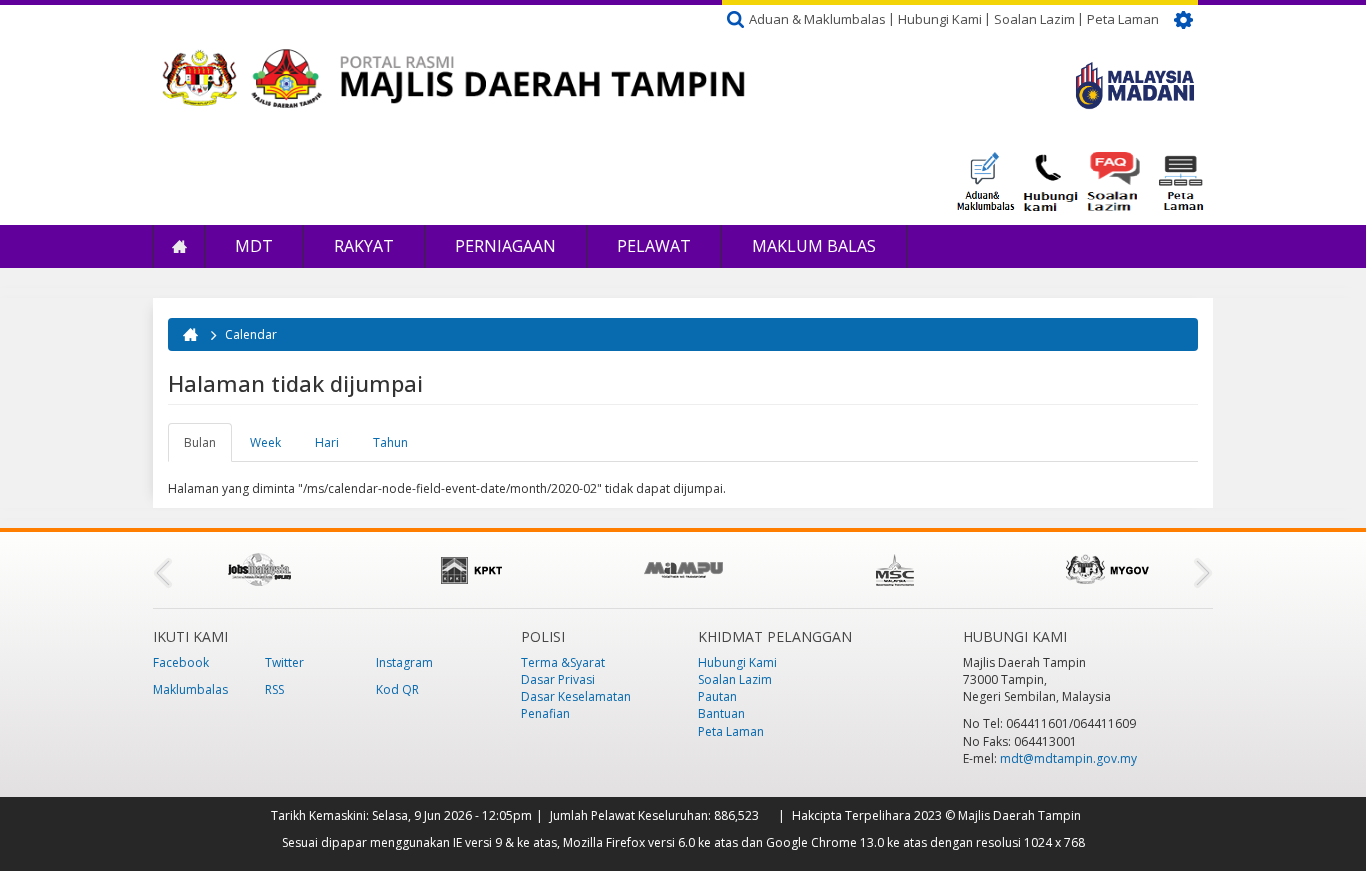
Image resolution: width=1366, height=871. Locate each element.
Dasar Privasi (558, 679)
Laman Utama (179, 246)
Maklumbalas (190, 689)
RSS (274, 689)
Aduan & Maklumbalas (817, 19)
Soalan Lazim (1034, 19)
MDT (254, 246)
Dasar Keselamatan (576, 696)
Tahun (390, 442)
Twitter (284, 662)
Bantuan (721, 713)
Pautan (717, 696)
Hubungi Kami (940, 19)
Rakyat (364, 246)
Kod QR (397, 689)
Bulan (208, 448)
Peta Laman (1123, 19)
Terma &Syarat (563, 662)
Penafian (545, 713)
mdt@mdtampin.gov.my (1068, 758)
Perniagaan (505, 246)
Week (265, 442)
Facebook (181, 662)
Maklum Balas (814, 246)
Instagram (404, 662)
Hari (327, 442)
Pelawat (654, 246)
